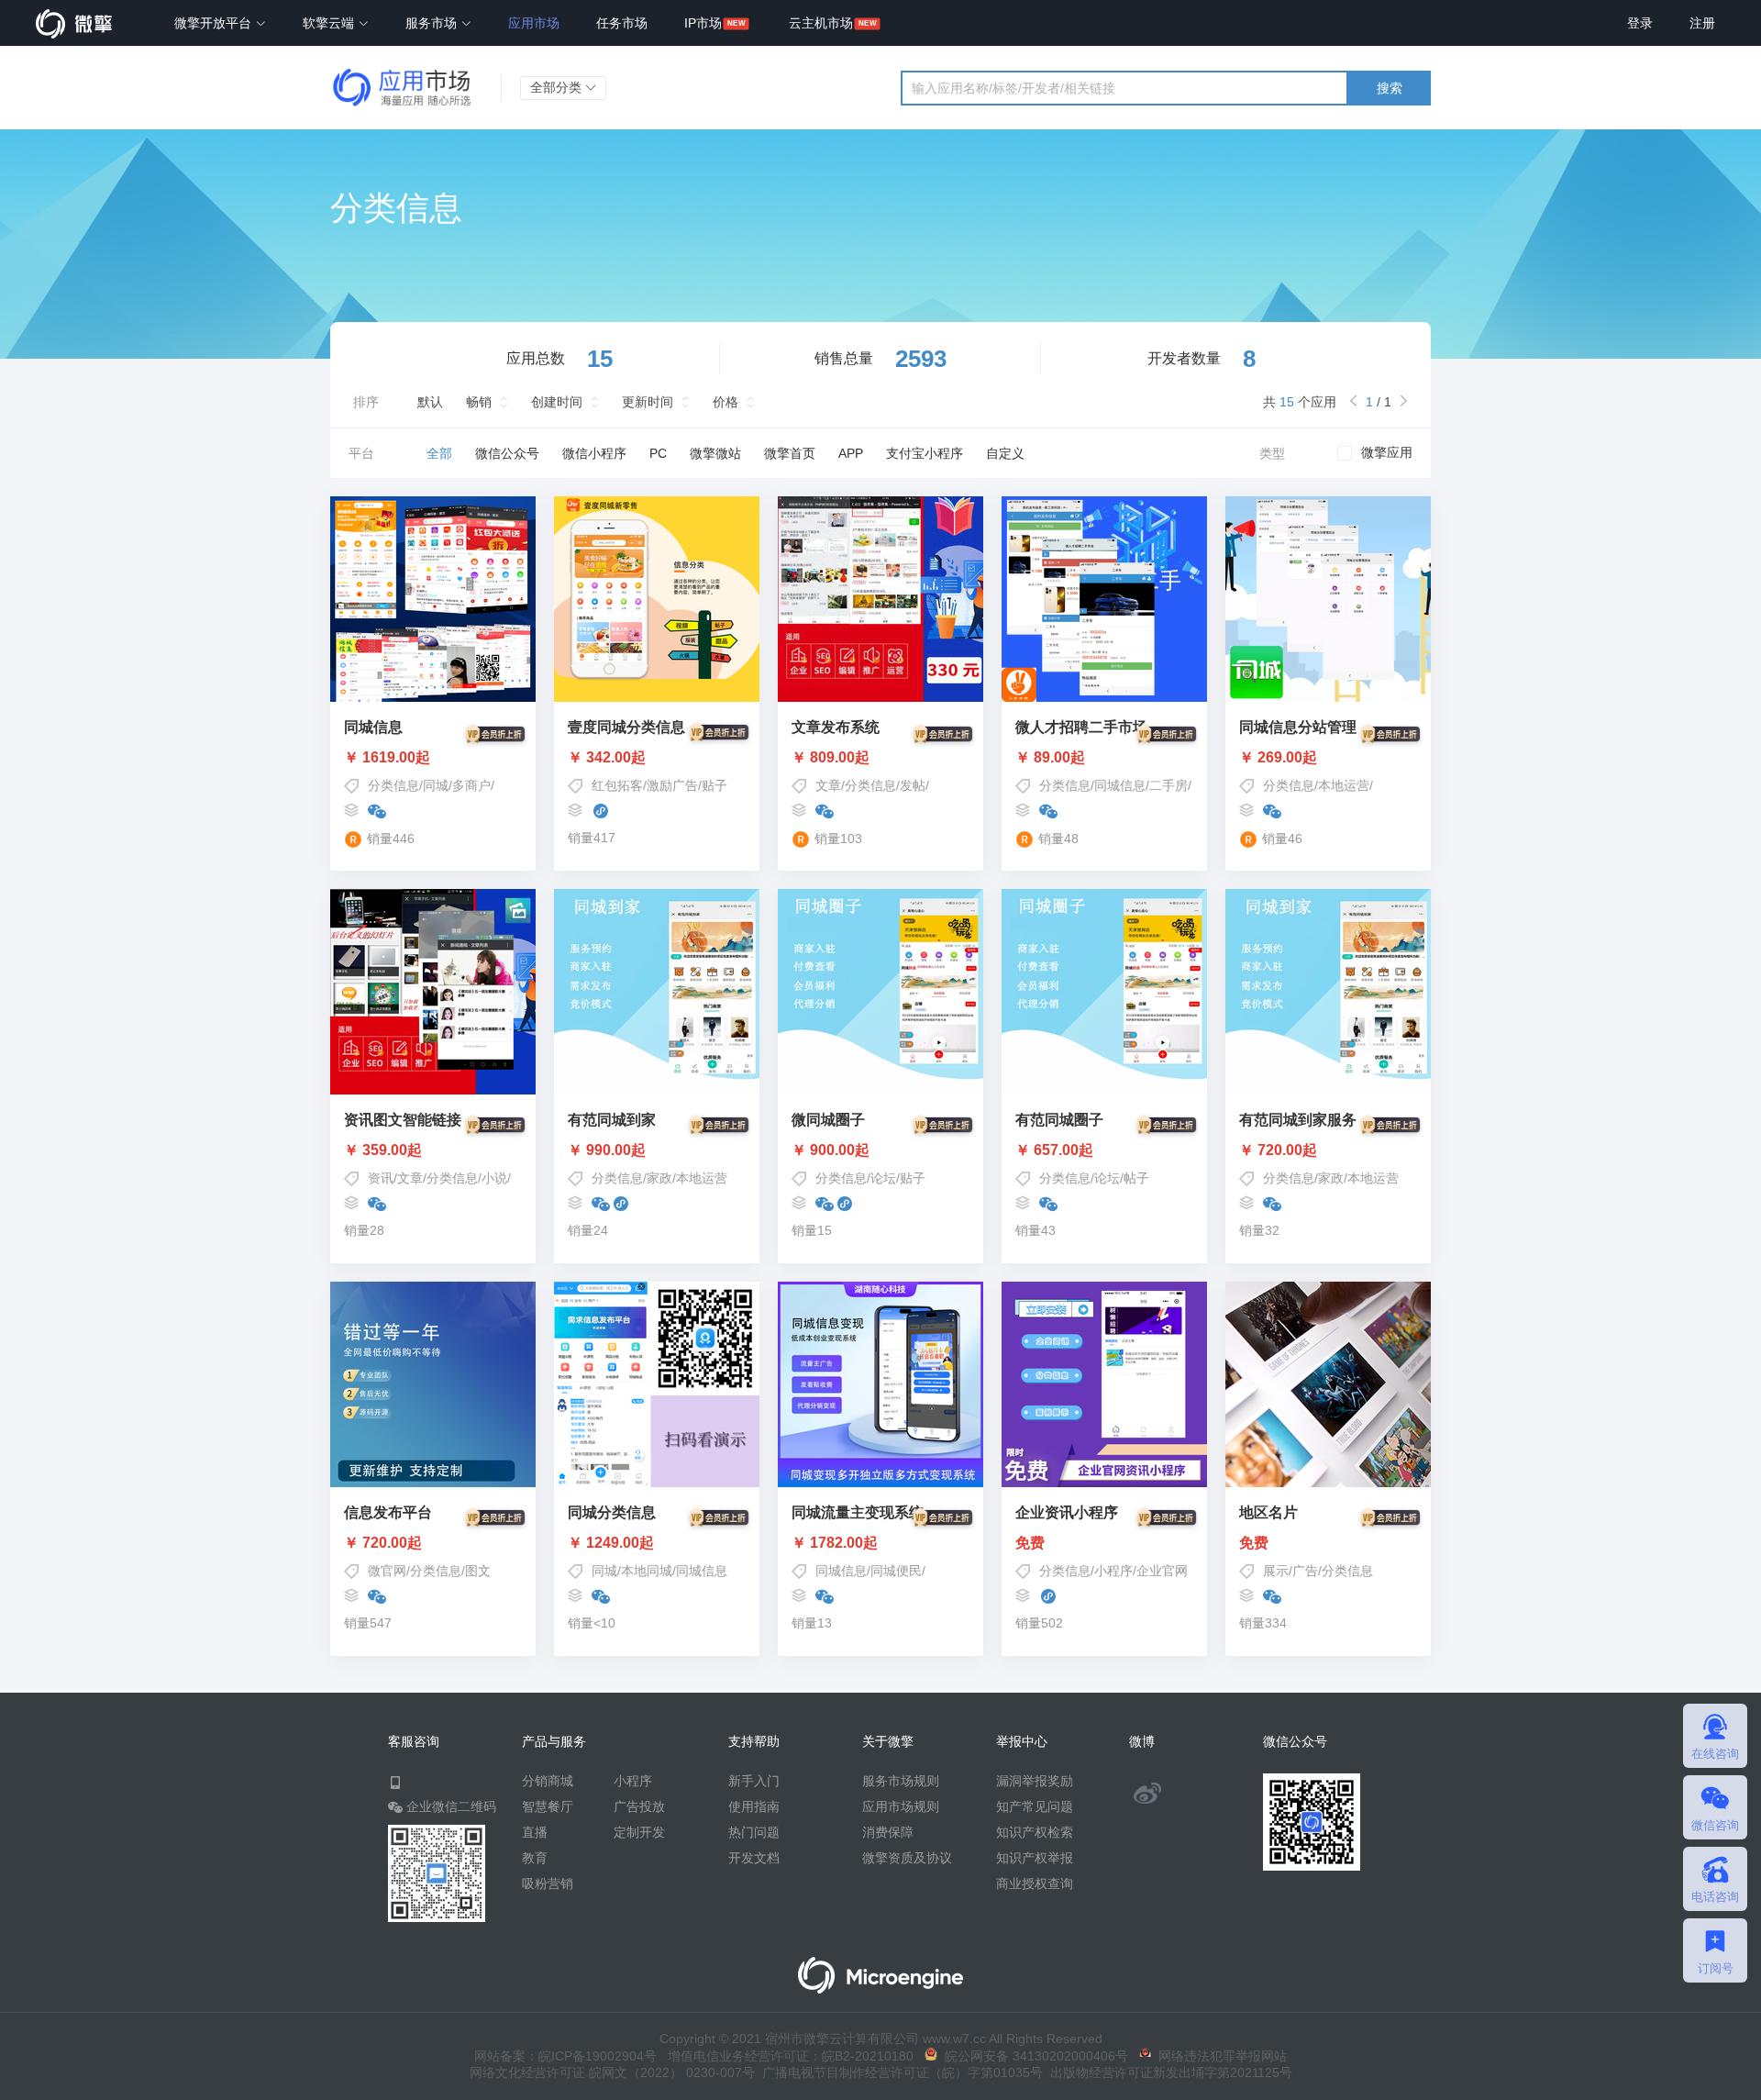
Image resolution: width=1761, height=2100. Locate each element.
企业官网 (1162, 1571)
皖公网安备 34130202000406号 (1033, 2056)
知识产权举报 (1035, 1858)
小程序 (1113, 1571)
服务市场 (433, 23)
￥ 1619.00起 (387, 758)
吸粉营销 (548, 1883)
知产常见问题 (1035, 1806)
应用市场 (534, 23)
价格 (725, 402)
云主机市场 (821, 23)
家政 (659, 1178)
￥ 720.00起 (1278, 1150)
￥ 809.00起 (831, 758)
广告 (1305, 1571)
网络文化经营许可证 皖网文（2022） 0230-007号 (612, 2072)
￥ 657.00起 (1054, 1150)
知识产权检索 (1035, 1832)
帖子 (1136, 1178)
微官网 (387, 1571)
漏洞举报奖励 (1035, 1781)
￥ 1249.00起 (611, 1543)
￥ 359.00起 (383, 1150)
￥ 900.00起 (831, 1150)
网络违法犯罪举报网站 (1219, 2056)
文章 (828, 785)
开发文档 (754, 1858)
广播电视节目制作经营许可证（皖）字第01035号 (899, 2072)
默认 (430, 402)
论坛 (883, 1178)
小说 (494, 1178)
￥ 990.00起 (607, 1150)
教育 (535, 1858)
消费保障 (888, 1832)
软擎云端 (330, 23)
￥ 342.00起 (607, 758)
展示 (1276, 1571)
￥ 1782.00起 (835, 1543)
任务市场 (622, 23)
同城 (436, 785)
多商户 (471, 785)
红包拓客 (617, 785)
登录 (1640, 23)
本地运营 (1344, 785)
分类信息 (393, 785)
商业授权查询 (1035, 1883)
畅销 (479, 402)
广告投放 (639, 1806)
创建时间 (557, 402)
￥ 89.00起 (1050, 758)
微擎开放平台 (215, 23)
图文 (478, 1571)
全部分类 (558, 87)
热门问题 (754, 1832)
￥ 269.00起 (1278, 758)
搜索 (1390, 88)
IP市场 (703, 23)
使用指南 (754, 1806)
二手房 (1168, 785)
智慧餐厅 (548, 1806)
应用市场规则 (901, 1806)
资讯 (381, 1178)
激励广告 (672, 785)
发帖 (913, 785)
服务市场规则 (901, 1781)
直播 (535, 1832)
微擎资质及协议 (907, 1858)
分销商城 (548, 1781)
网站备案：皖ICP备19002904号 (565, 2056)
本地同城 (647, 1571)
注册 (1702, 23)
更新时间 (648, 402)
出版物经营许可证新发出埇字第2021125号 (1168, 2072)
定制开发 (639, 1832)
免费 (1030, 1543)
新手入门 (754, 1781)
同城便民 (896, 1571)
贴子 (714, 785)
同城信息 (1120, 785)
